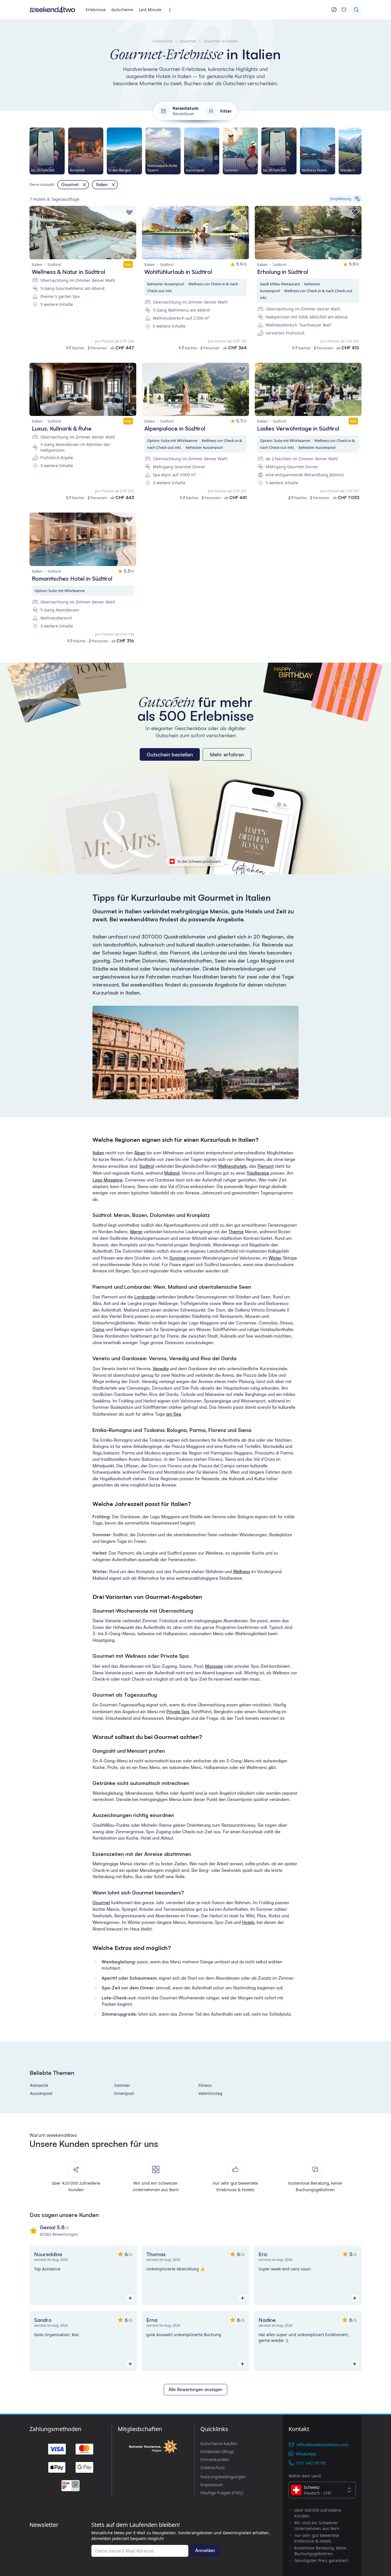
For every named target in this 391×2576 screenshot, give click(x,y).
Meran (136, 1232)
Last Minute (150, 10)
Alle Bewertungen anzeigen (195, 2389)
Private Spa (178, 1712)
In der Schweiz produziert (199, 861)
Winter (275, 1258)
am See (174, 1414)
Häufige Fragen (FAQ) (222, 2493)
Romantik (39, 2085)
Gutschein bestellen (170, 754)
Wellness (242, 1572)
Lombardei (145, 1297)
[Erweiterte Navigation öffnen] (172, 10)
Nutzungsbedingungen (223, 2477)
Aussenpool (41, 2093)
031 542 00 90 (311, 2463)
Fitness (205, 2085)
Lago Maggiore (107, 1180)
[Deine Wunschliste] (344, 10)
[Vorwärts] (362, 151)
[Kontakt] (334, 10)
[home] (52, 10)
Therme (236, 1232)
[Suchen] (356, 10)
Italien (98, 1153)
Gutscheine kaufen (219, 2443)
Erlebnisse (96, 10)
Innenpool (124, 2093)
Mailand (172, 1173)
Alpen (140, 1153)
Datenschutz (213, 2467)
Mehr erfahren (227, 754)
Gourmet (101, 1903)
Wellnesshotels (232, 1166)
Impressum (212, 2485)
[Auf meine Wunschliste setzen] (129, 213)
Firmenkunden (215, 2459)
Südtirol (147, 1166)
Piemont (265, 1166)
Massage (214, 1666)
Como (98, 1329)
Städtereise (258, 1173)
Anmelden (205, 2550)
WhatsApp (306, 2454)
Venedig (161, 1369)
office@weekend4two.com (323, 2444)
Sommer (178, 1258)
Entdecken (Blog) (217, 2451)
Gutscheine (122, 10)
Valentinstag (210, 2093)
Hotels (248, 1922)
